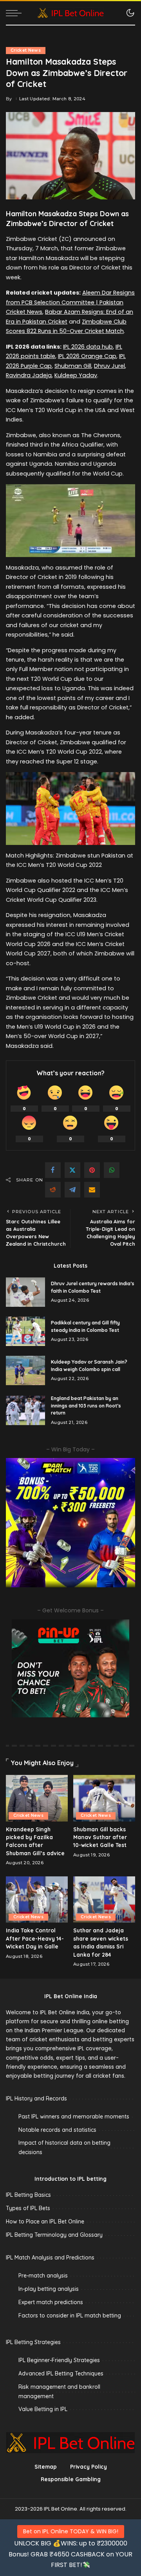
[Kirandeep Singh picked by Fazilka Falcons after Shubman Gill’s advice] (37, 1798)
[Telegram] (72, 1190)
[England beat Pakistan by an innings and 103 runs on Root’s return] (25, 1410)
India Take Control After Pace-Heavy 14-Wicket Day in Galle (35, 1938)
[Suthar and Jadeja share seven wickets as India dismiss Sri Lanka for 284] (104, 1900)
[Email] (92, 1190)
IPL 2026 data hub (88, 347)
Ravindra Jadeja (29, 375)
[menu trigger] (16, 13)
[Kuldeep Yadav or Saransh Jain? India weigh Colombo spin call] (25, 1370)
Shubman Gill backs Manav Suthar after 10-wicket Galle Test (100, 1837)
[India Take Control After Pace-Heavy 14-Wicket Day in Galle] (37, 1900)
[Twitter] (72, 1170)
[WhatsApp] (112, 1170)
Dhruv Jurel (109, 366)
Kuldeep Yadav (76, 375)
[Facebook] (53, 1170)
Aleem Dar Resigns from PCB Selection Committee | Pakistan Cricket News (70, 302)
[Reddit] (53, 1190)
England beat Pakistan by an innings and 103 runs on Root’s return (86, 1406)
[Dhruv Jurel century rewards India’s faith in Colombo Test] (25, 1292)
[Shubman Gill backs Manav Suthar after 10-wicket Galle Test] (104, 1798)
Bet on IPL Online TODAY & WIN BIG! (71, 2531)
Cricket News (26, 50)
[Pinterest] (92, 1170)
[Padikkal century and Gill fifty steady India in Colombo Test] (25, 1331)
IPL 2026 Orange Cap (87, 356)
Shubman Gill (73, 366)
